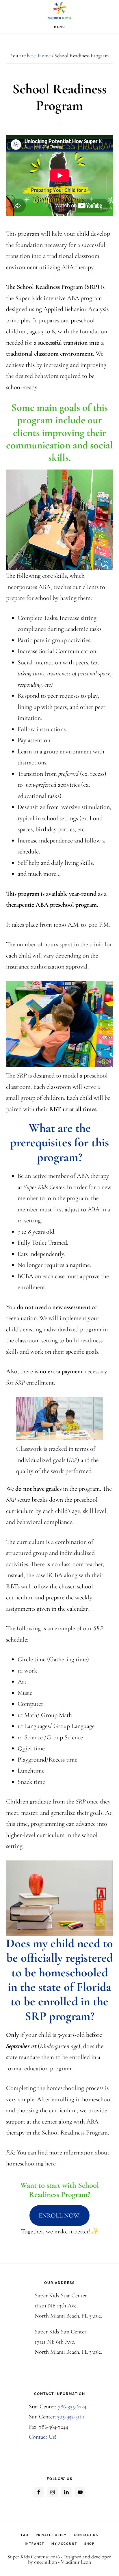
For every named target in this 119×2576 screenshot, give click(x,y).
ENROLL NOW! (60, 2215)
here (50, 2163)
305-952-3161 (71, 2417)
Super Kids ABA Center (59, 10)
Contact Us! (43, 2437)
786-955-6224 (72, 2407)
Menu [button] (60, 27)
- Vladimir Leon (74, 2562)
